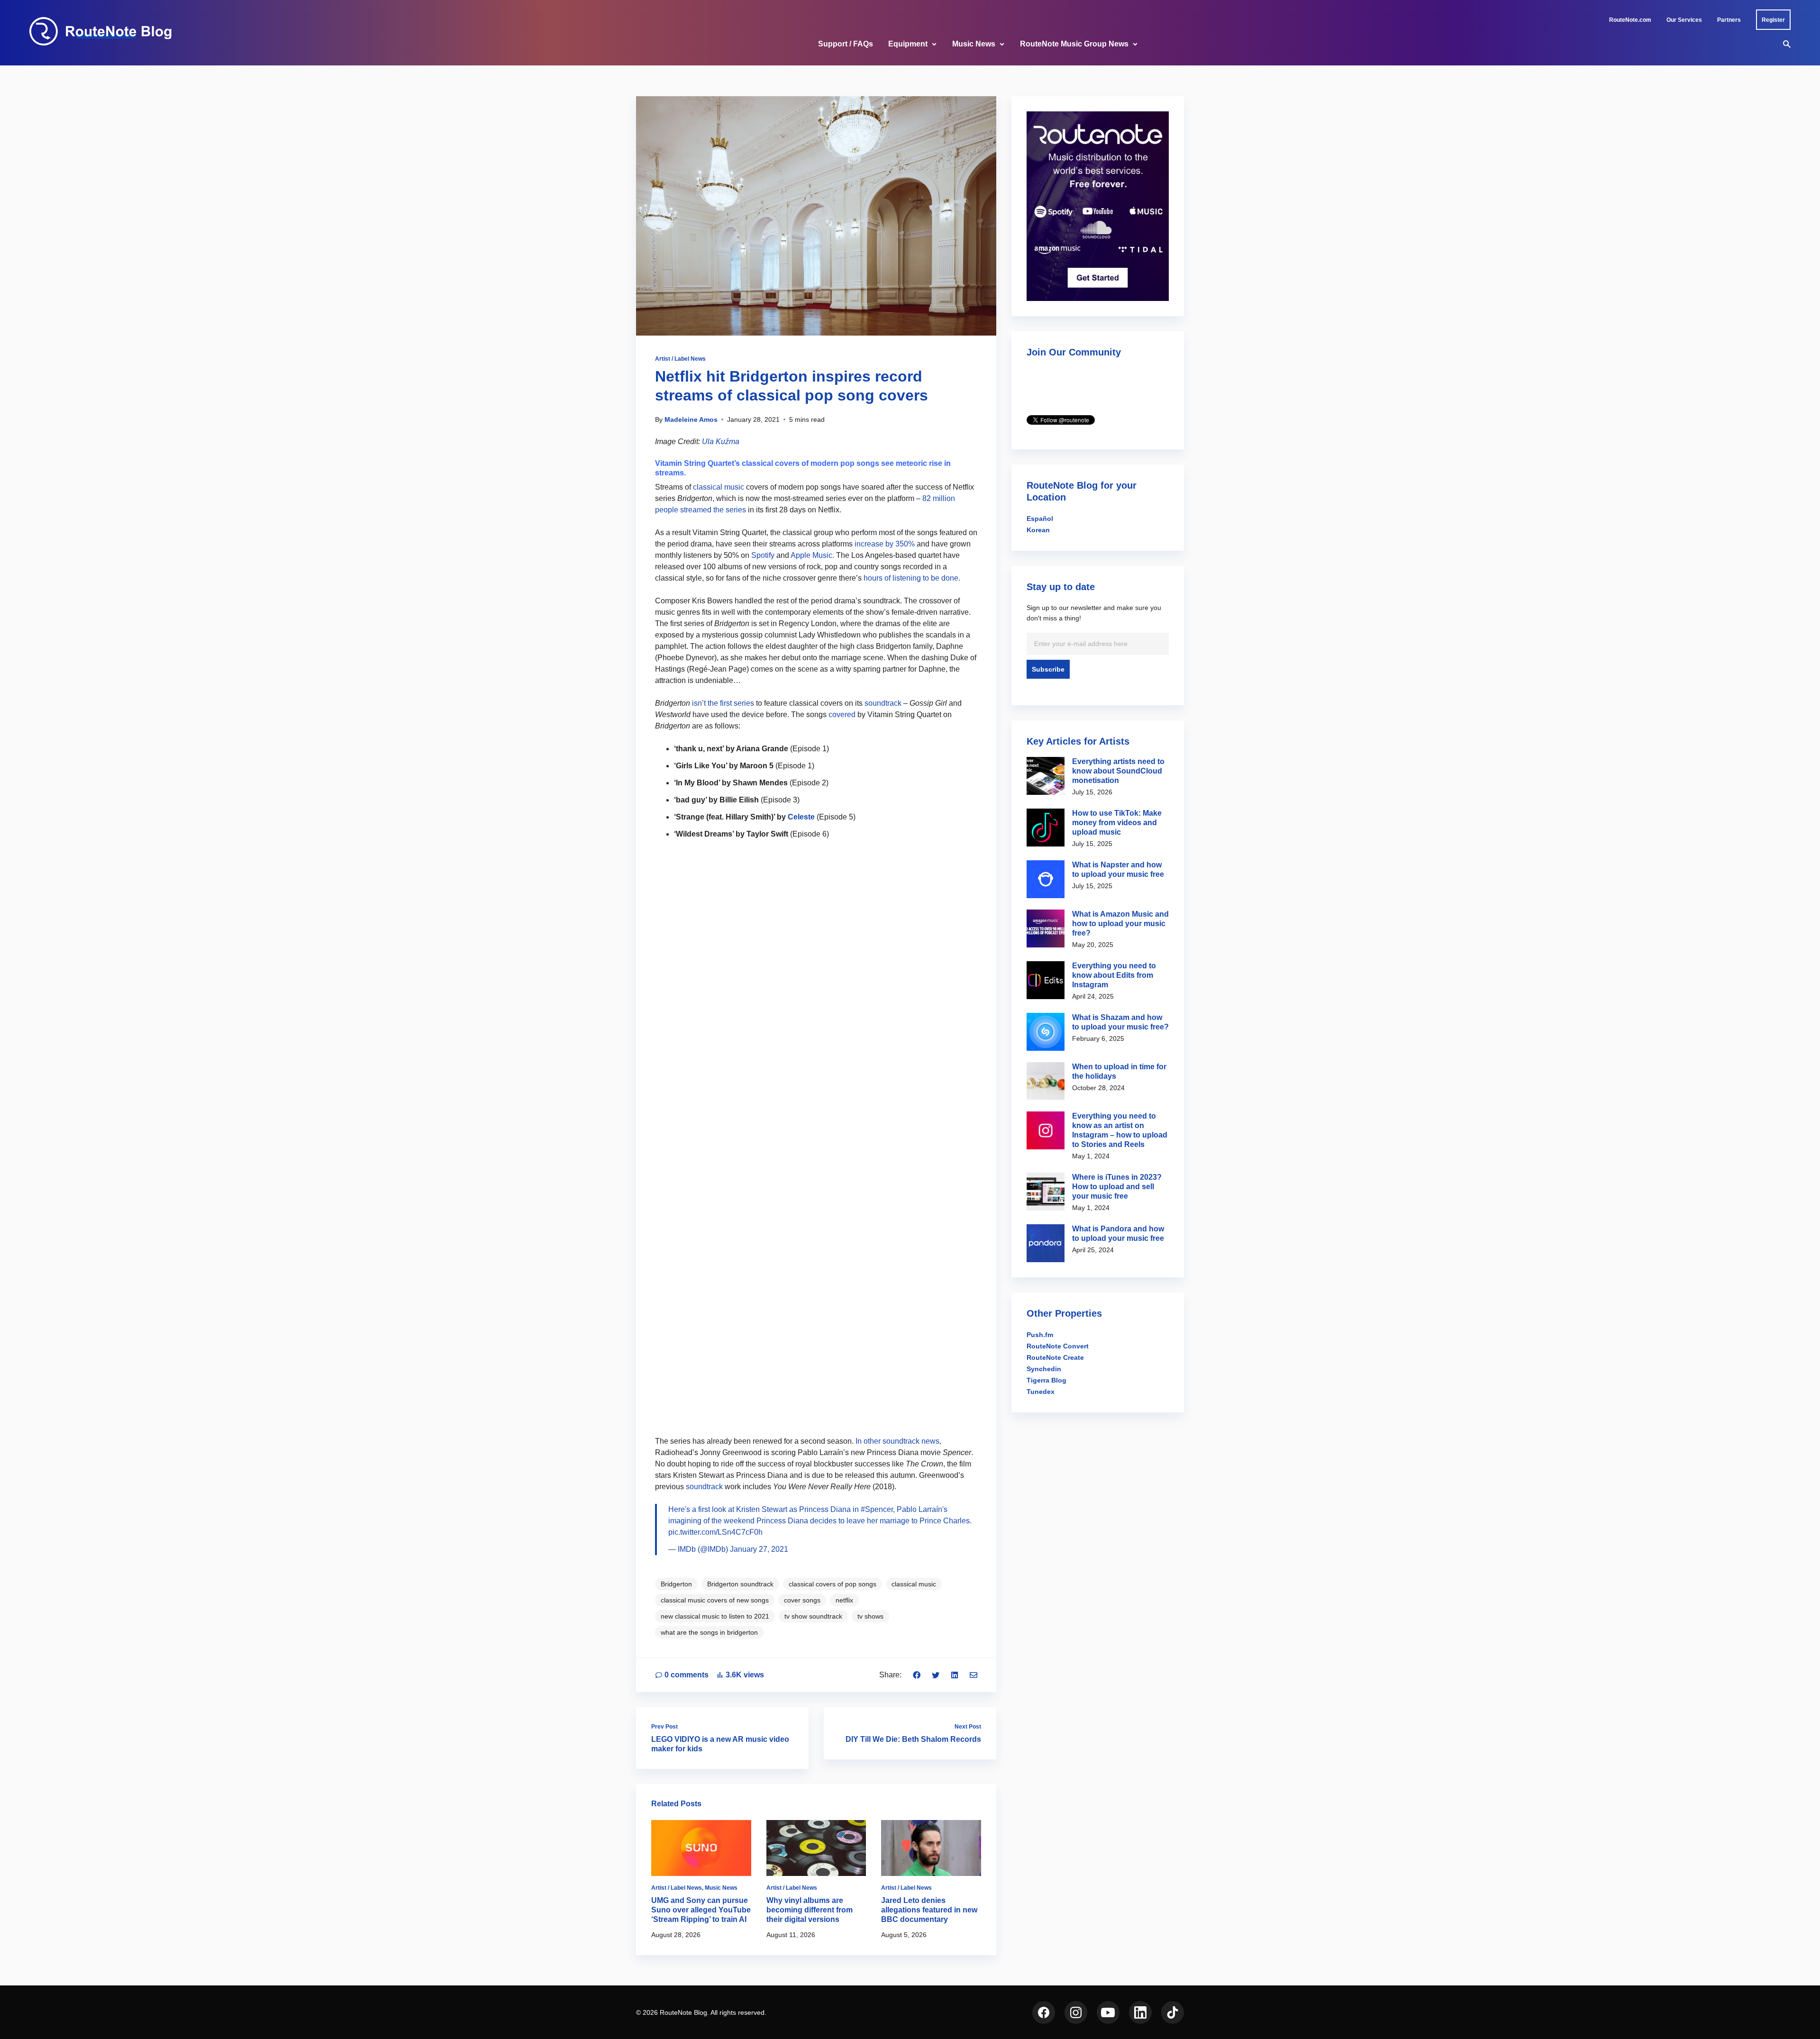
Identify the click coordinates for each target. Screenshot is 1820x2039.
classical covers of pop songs (833, 1584)
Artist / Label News (680, 359)
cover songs (802, 1600)
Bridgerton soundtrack (740, 1584)
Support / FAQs (846, 44)
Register (1773, 20)
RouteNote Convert (1058, 1346)
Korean (1038, 530)
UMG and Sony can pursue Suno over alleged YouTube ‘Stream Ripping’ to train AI (701, 1910)
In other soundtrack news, (898, 1441)
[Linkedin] (955, 1675)
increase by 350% (885, 544)
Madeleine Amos (691, 419)
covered (842, 715)
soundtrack (883, 703)
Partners (1729, 20)
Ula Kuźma (721, 441)
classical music (719, 487)
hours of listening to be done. (912, 578)
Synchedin (1044, 1369)
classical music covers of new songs (715, 1600)
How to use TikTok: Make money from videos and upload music (1117, 823)
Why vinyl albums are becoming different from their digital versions (810, 1910)
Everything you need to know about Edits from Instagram (1114, 975)
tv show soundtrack (813, 1616)
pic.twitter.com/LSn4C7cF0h (715, 1532)
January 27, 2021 (759, 1549)
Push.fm (1040, 1335)
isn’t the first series (723, 703)
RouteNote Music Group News (1074, 44)
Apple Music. (812, 555)
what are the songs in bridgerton (709, 1632)
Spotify (763, 555)
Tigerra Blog (1046, 1380)
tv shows (870, 1616)
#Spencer (877, 1509)
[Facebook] (917, 1675)
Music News (974, 44)
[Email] (974, 1675)
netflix (844, 1600)
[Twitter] (936, 1675)
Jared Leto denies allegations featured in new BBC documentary (929, 1910)
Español (1040, 519)
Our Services (1684, 20)
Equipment (908, 44)
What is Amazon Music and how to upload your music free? (1120, 924)
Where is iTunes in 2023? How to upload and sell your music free (1117, 1187)
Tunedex (1041, 1392)
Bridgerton (676, 1584)
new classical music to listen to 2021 (715, 1616)
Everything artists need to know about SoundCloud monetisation (1118, 771)
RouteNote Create (1055, 1357)
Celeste (801, 817)
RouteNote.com (1630, 20)
